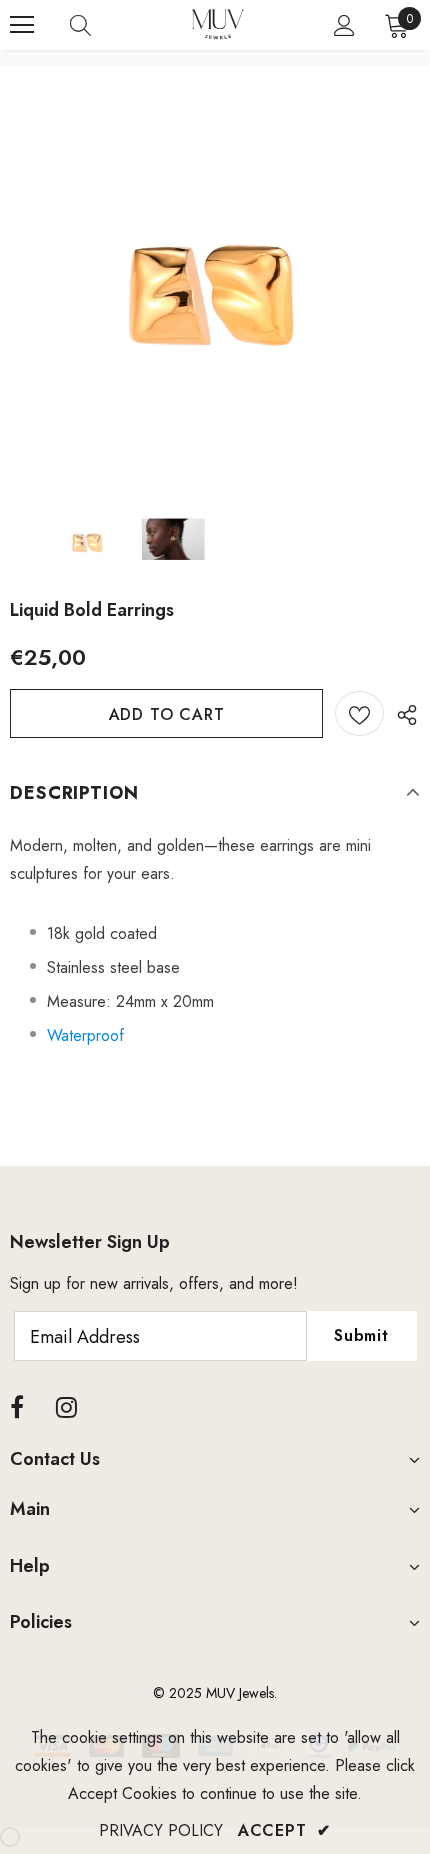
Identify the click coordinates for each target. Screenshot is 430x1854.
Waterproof (85, 1035)
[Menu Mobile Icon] (22, 25)
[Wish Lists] (359, 713)
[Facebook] (17, 1408)
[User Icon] (344, 25)
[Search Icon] (100, 25)
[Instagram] (66, 1408)
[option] (215, 282)
